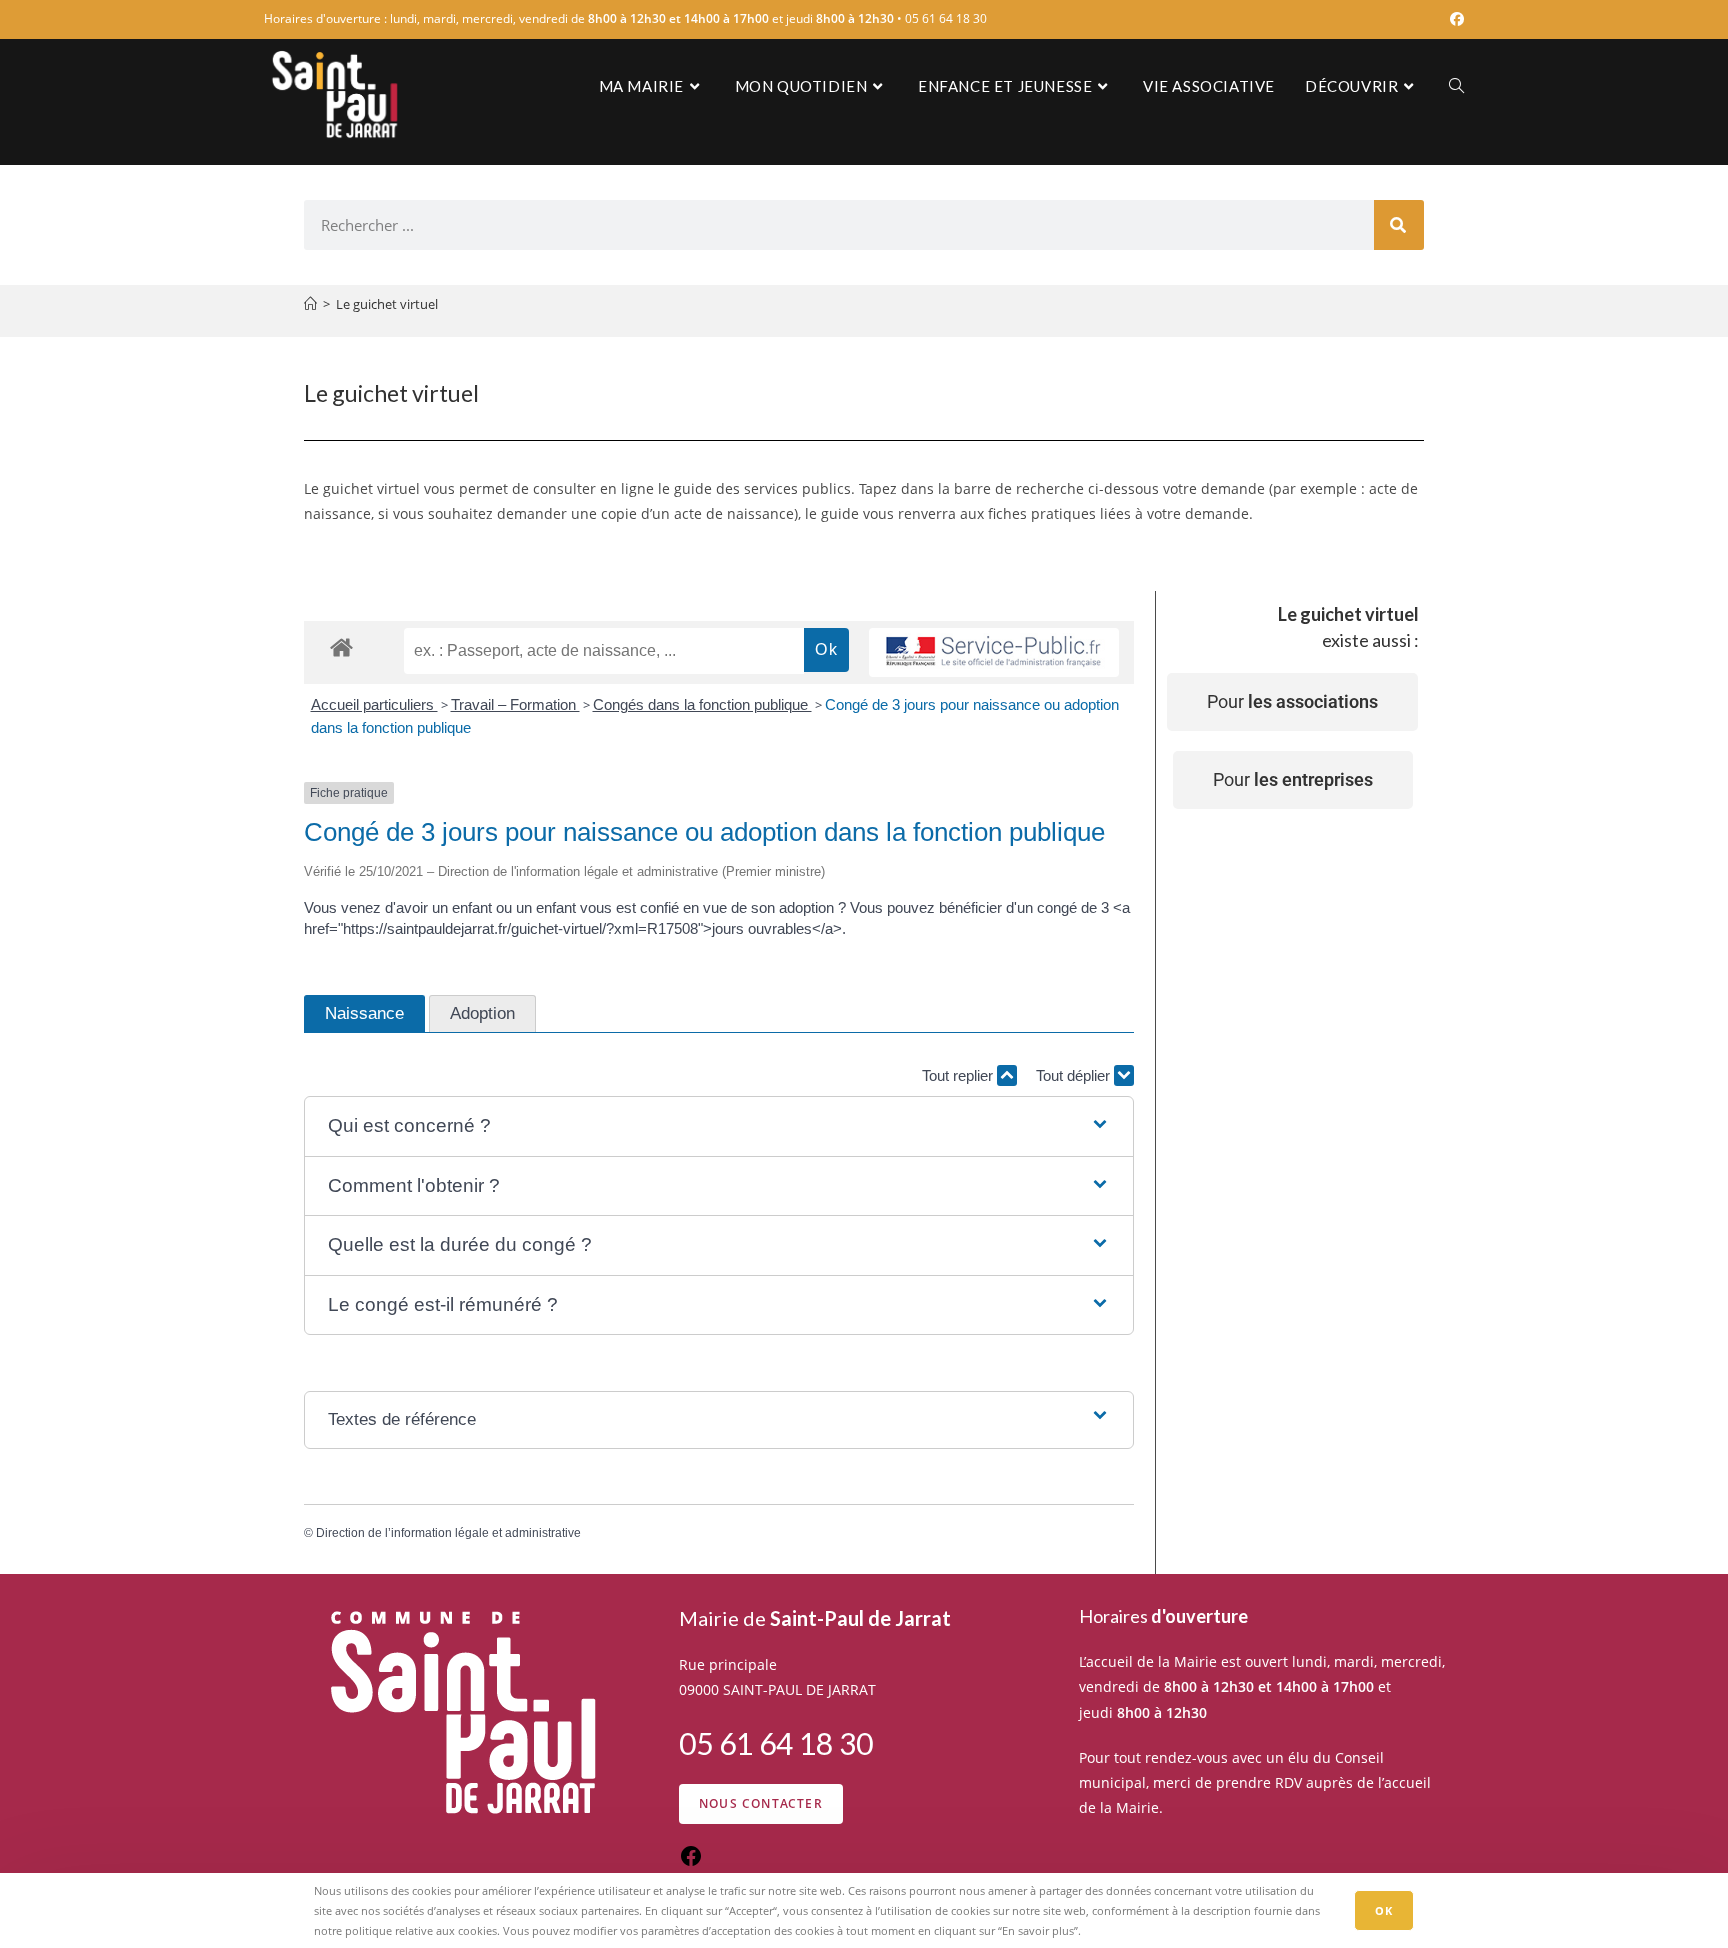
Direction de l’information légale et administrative (448, 1533)
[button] (718, 1126)
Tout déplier (1075, 1075)
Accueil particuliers (374, 704)
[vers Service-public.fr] (994, 652)
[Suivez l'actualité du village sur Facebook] (691, 1862)
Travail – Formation (515, 704)
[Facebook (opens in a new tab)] (1454, 19)
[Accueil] (310, 304)
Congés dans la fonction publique (702, 704)
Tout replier (959, 1075)
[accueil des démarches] (341, 646)
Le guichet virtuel (387, 304)
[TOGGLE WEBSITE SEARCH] (1456, 86)
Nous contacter (761, 1803)
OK (1384, 1910)
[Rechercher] (1399, 225)
